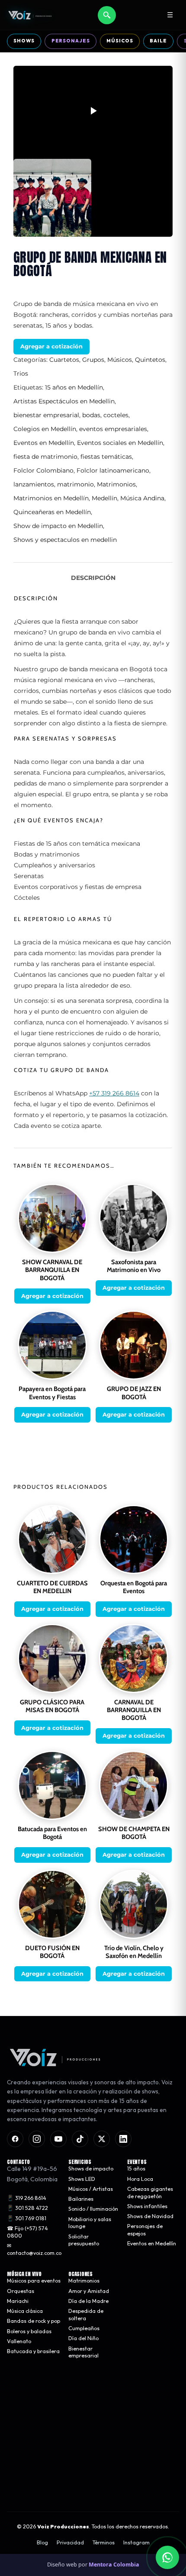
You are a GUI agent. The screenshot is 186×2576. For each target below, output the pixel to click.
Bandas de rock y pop (34, 2321)
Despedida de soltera (86, 2315)
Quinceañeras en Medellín (52, 512)
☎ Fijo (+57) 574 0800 (27, 2232)
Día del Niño (83, 2338)
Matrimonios (116, 484)
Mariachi (18, 2301)
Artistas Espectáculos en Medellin (64, 401)
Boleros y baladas (29, 2331)
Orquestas (21, 2291)
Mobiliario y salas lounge (90, 2223)
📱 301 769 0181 (27, 2218)
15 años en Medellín (74, 387)
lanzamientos (34, 484)
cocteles (116, 415)
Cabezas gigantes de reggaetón (150, 2193)
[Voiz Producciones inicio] (93, 2058)
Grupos (93, 360)
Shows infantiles (147, 2206)
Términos (104, 2543)
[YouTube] (58, 2139)
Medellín (104, 498)
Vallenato (19, 2341)
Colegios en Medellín (45, 429)
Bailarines (81, 2199)
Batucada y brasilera (33, 2351)
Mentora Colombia (114, 2565)
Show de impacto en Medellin (58, 526)
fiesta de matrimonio (45, 457)
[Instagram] (37, 2139)
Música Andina (142, 498)
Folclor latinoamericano (113, 470)
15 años (136, 2169)
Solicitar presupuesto (84, 2240)
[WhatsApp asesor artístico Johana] (167, 2557)
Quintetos (150, 360)
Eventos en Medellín (44, 443)
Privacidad (70, 2543)
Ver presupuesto (93, 2483)
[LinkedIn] (123, 2139)
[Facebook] (15, 2139)
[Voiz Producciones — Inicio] (30, 15)
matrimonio (75, 484)
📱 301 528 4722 (27, 2208)
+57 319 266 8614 (114, 1093)
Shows (24, 41)
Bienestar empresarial (83, 2352)
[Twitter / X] (102, 2139)
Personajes (71, 41)
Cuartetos (64, 360)
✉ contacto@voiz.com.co (34, 2249)
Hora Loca (140, 2179)
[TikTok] (80, 2139)
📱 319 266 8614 (27, 2198)
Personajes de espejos (145, 2230)
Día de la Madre (88, 2301)
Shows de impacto (91, 2169)
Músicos (120, 41)
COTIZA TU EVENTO (93, 2456)
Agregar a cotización (51, 346)
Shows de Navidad (150, 2216)
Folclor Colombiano (43, 470)
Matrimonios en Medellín (51, 498)
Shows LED (82, 2179)
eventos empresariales (113, 429)
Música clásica (25, 2311)
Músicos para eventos (34, 2281)
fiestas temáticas (106, 457)
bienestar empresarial (46, 415)
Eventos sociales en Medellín (120, 443)
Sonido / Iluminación (93, 2209)
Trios (21, 374)
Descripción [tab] (93, 578)
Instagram (136, 2543)
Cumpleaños (84, 2328)
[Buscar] (107, 15)
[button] (93, 111)
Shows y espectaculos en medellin (65, 540)
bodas (91, 415)
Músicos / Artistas (91, 2189)
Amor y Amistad (89, 2291)
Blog (42, 2543)
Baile (158, 41)
